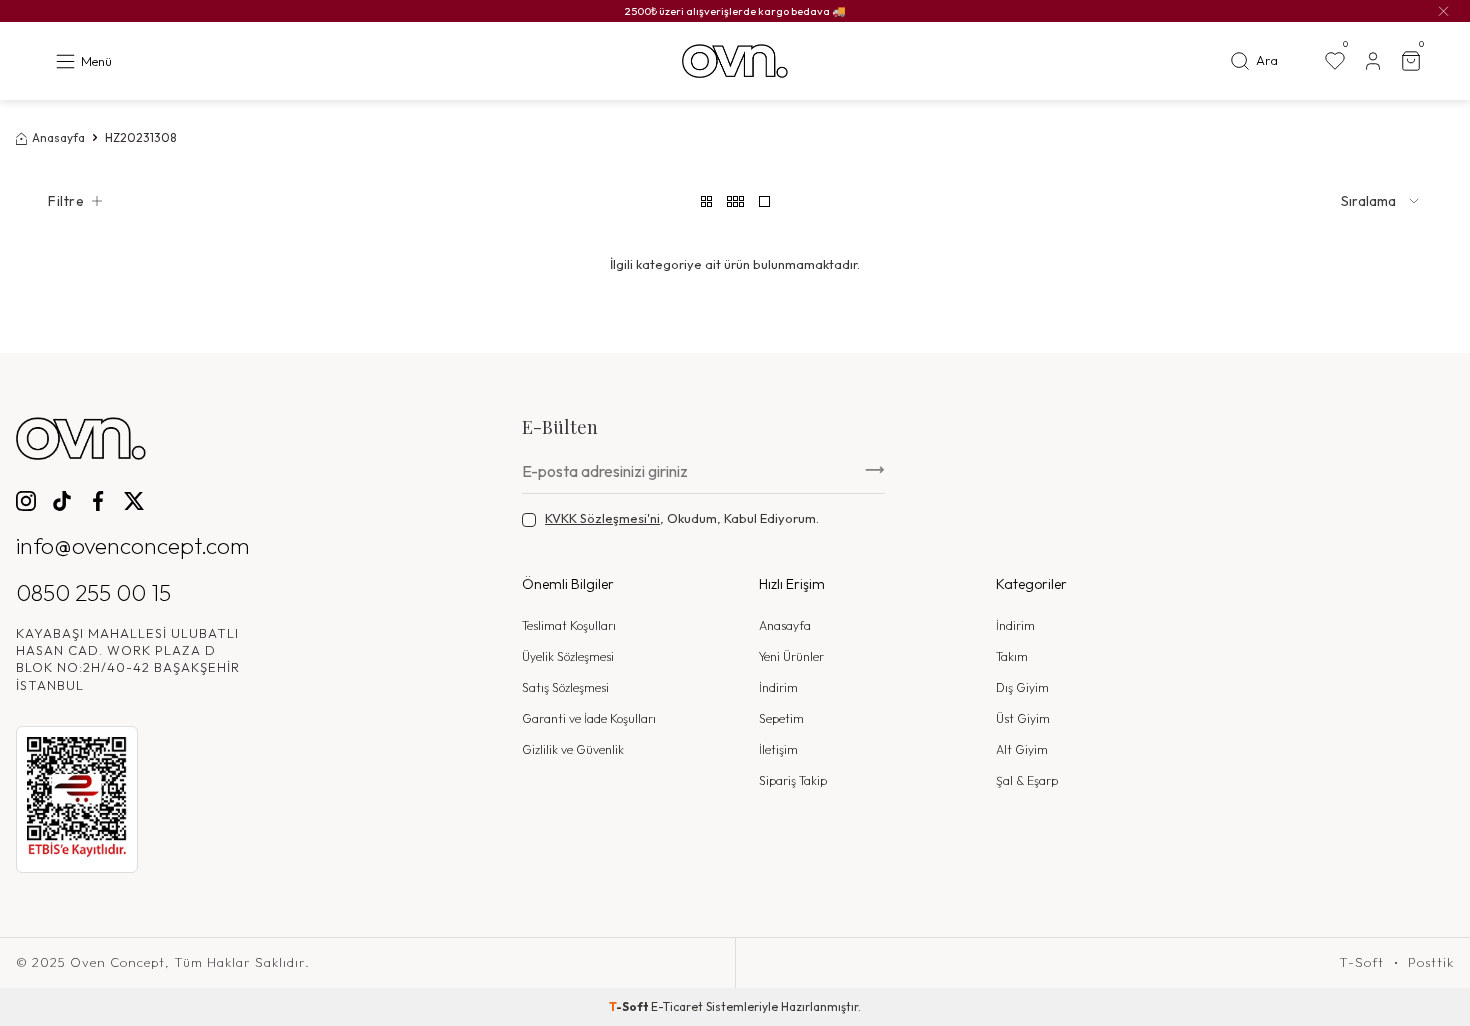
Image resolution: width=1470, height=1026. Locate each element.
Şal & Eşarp (1027, 780)
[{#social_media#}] (26, 501)
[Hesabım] (1373, 61)
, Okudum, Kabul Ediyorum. (682, 518)
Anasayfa (58, 137)
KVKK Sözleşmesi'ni (602, 518)
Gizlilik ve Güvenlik (573, 749)
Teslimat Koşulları (569, 625)
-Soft (630, 1006)
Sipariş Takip (793, 780)
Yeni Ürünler (791, 656)
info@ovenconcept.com (133, 545)
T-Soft (1361, 962)
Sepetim (781, 718)
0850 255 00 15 (93, 592)
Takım (1012, 656)
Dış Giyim (1022, 687)
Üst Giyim (1023, 718)
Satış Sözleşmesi (565, 687)
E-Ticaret (677, 1006)
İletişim (778, 749)
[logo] (735, 61)
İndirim (778, 687)
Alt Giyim (1022, 749)
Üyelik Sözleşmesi (568, 656)
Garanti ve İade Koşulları (589, 718)
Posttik (1431, 962)
